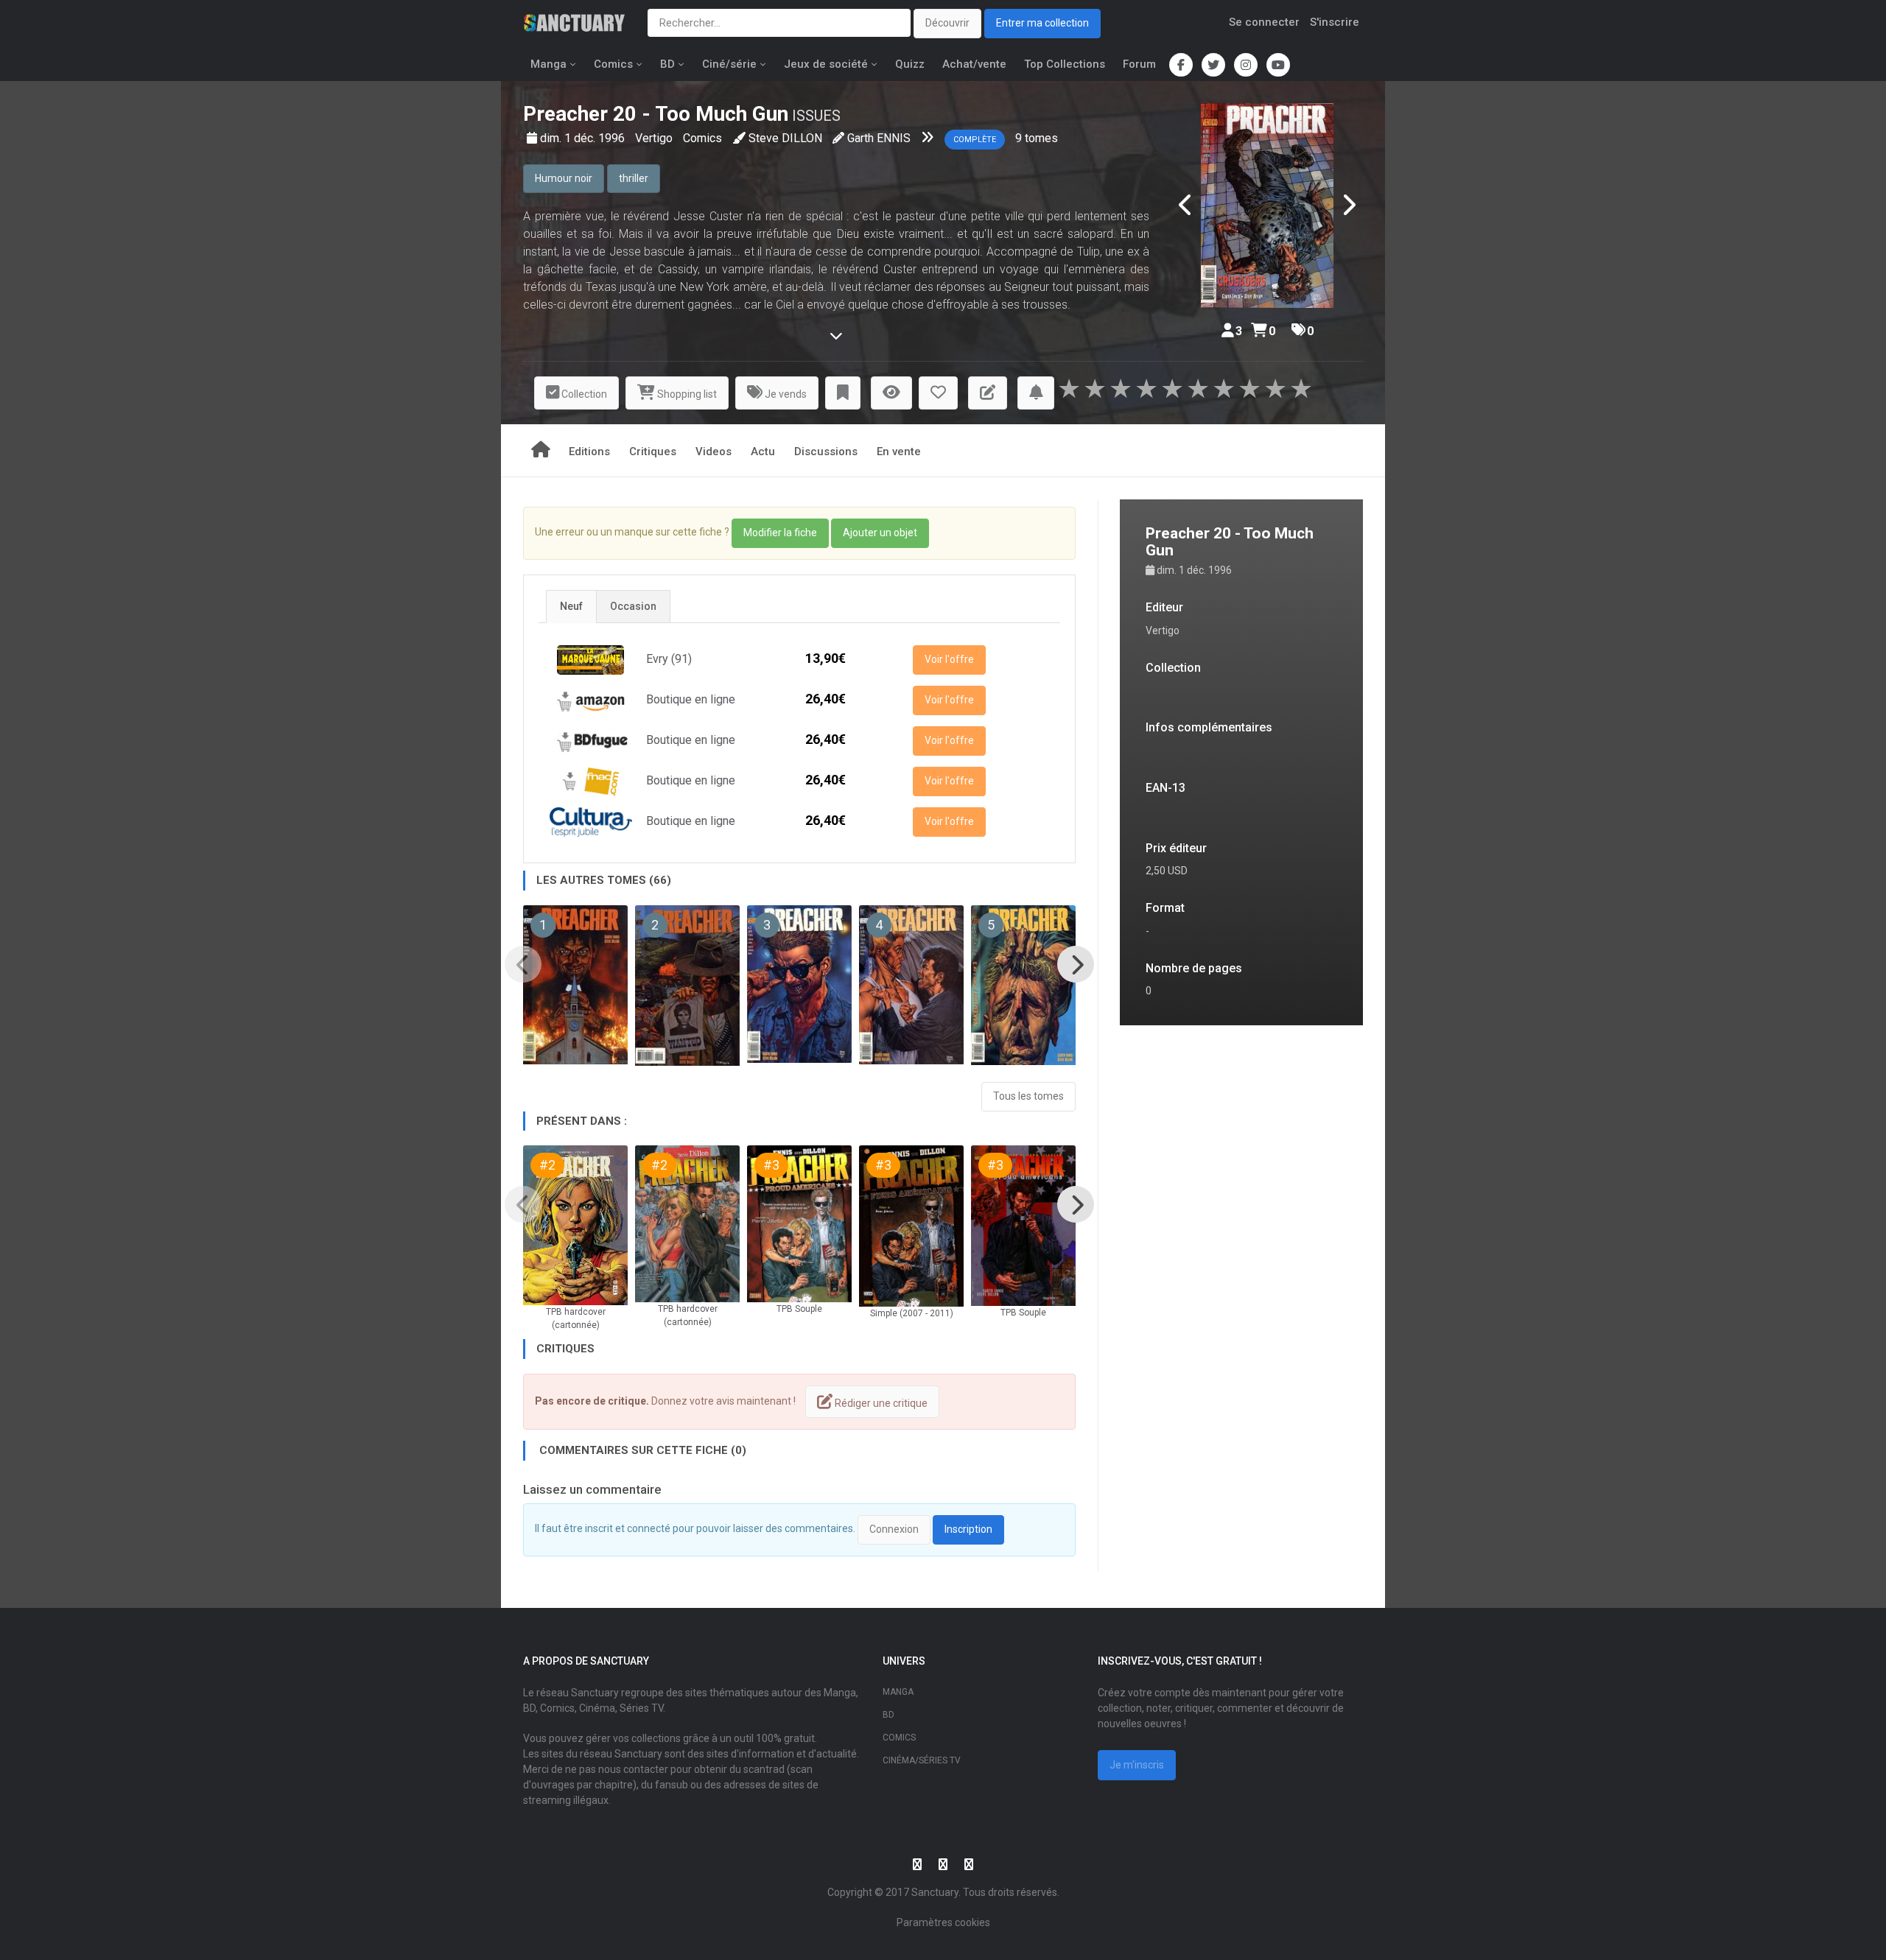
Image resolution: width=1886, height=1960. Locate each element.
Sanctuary (935, 1892)
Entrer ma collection (1042, 23)
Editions (589, 452)
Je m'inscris (1137, 1765)
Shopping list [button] (686, 394)
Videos (714, 452)
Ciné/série (729, 64)
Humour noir (564, 178)
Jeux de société (826, 64)
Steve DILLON (785, 138)
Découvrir (947, 23)
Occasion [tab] (633, 606)
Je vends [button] (785, 394)
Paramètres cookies (943, 1922)
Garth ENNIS (879, 138)
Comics (613, 64)
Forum (1139, 64)
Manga (548, 64)
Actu (763, 452)
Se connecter (1264, 22)
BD (667, 64)
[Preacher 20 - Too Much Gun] (1267, 206)
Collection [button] (583, 394)
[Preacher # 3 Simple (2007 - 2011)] (911, 1226)
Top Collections (1065, 64)
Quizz (910, 64)
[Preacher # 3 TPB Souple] (799, 1224)
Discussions (826, 452)
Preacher (565, 114)
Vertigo (655, 138)
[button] (843, 393)
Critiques (653, 452)
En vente (899, 452)
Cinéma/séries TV (922, 1760)
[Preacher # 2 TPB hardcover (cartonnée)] (575, 1225)
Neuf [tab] (571, 606)
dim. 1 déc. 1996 (584, 138)
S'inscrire (1335, 22)
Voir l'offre (949, 659)
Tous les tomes (1028, 1096)
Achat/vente (974, 64)
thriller (634, 178)
